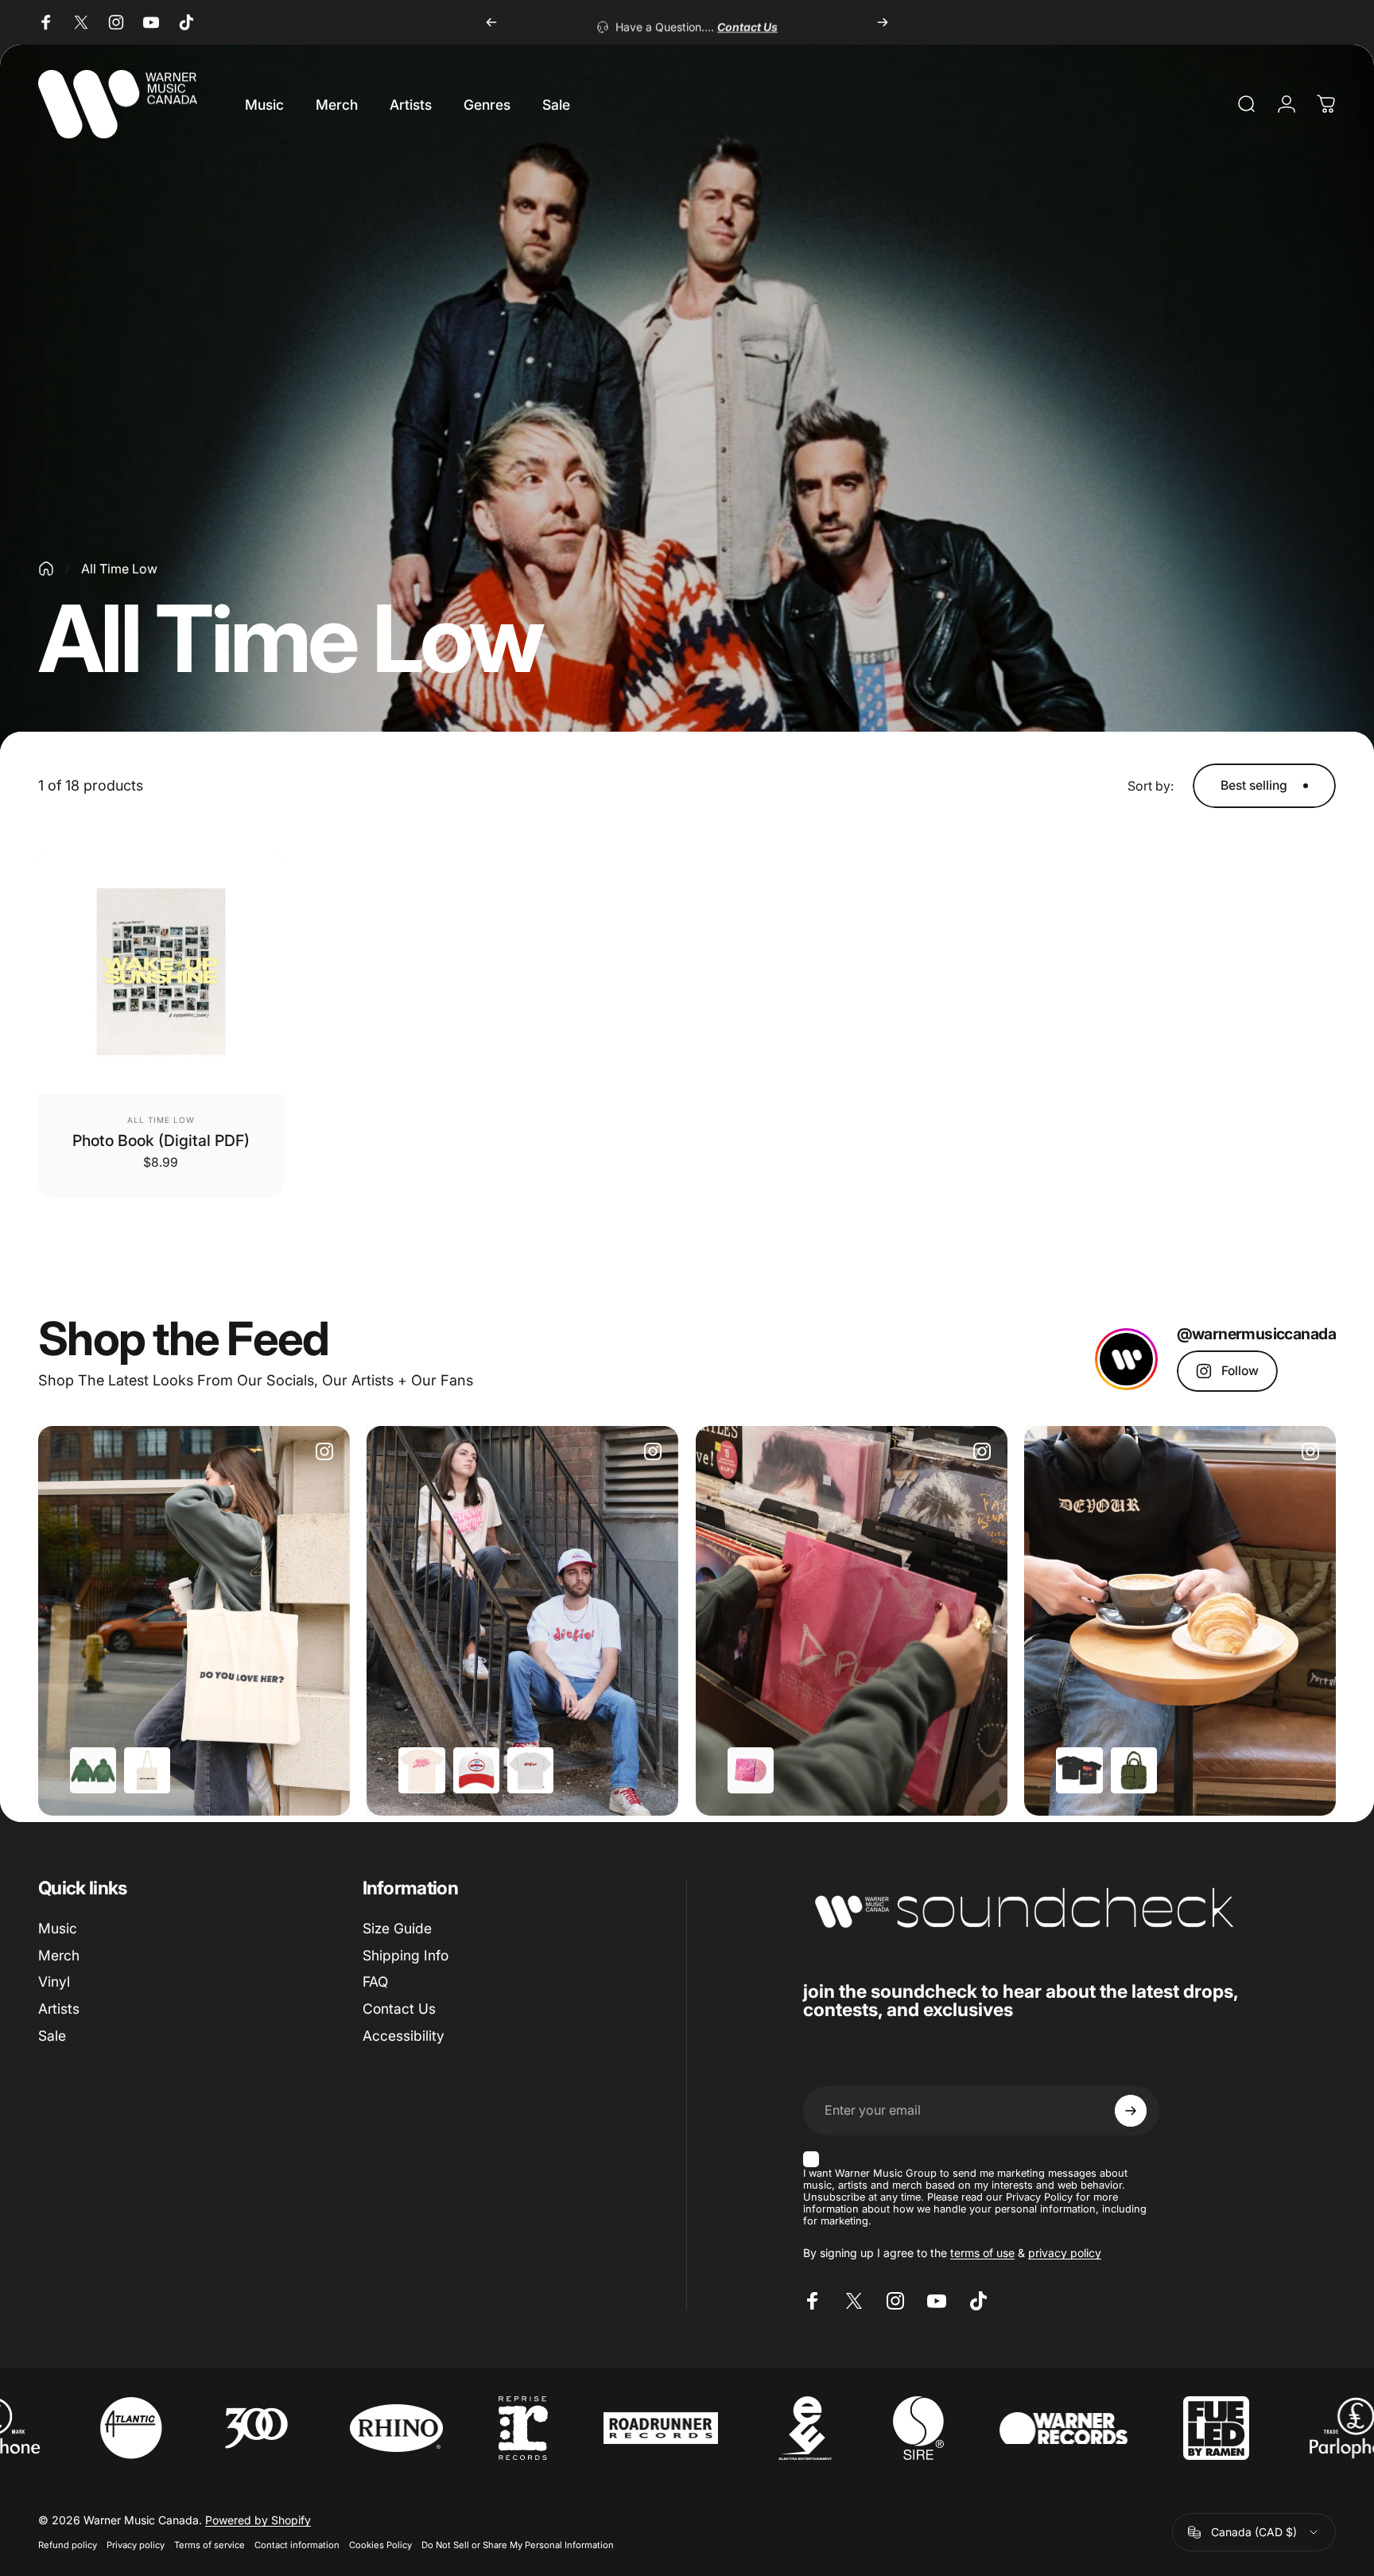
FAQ (375, 1982)
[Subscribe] (1131, 2111)
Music (58, 1928)
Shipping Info (406, 1955)
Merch (59, 1955)
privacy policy (1065, 2253)
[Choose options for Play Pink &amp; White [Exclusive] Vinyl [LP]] (751, 1770)
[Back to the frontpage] (46, 569)
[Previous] (491, 22)
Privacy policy (136, 2545)
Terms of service (210, 2545)
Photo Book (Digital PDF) (161, 1140)
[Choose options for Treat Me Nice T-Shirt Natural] (421, 1770)
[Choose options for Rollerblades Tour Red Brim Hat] (476, 1770)
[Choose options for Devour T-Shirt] (1079, 1770)
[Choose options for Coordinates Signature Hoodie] (93, 1770)
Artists (59, 2009)
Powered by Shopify (258, 2520)
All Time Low (161, 1120)
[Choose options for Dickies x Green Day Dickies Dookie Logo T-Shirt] (530, 1770)
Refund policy (68, 2545)
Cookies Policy (380, 2545)
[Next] (883, 22)
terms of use (982, 2253)
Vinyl (54, 1982)
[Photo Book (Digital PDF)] (161, 971)
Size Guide (397, 1928)
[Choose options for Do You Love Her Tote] (147, 1770)
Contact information (297, 2545)
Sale (52, 2036)
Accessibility (404, 2036)
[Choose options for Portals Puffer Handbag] (1134, 1770)
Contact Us (399, 2009)
